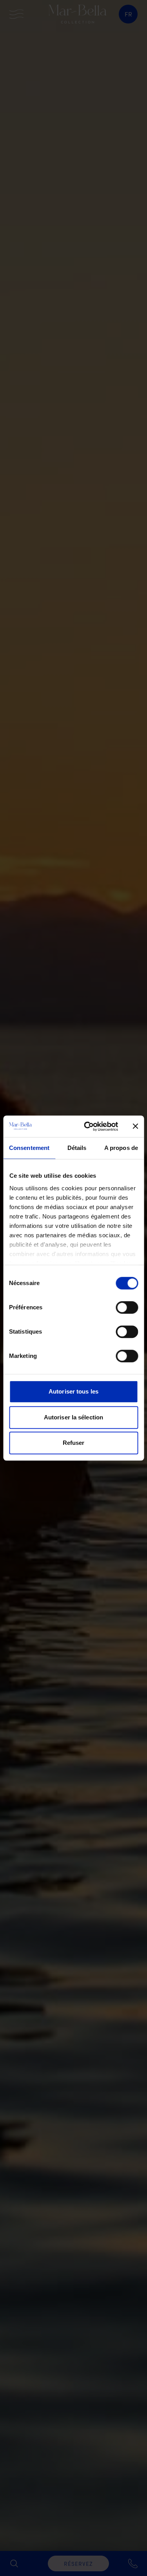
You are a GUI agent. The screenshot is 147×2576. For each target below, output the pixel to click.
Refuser (74, 1443)
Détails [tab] (77, 1148)
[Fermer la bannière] (135, 1126)
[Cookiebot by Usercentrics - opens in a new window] (88, 1126)
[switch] (127, 1307)
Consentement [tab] (29, 1148)
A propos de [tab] (121, 1148)
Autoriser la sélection (73, 1417)
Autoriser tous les (73, 1391)
